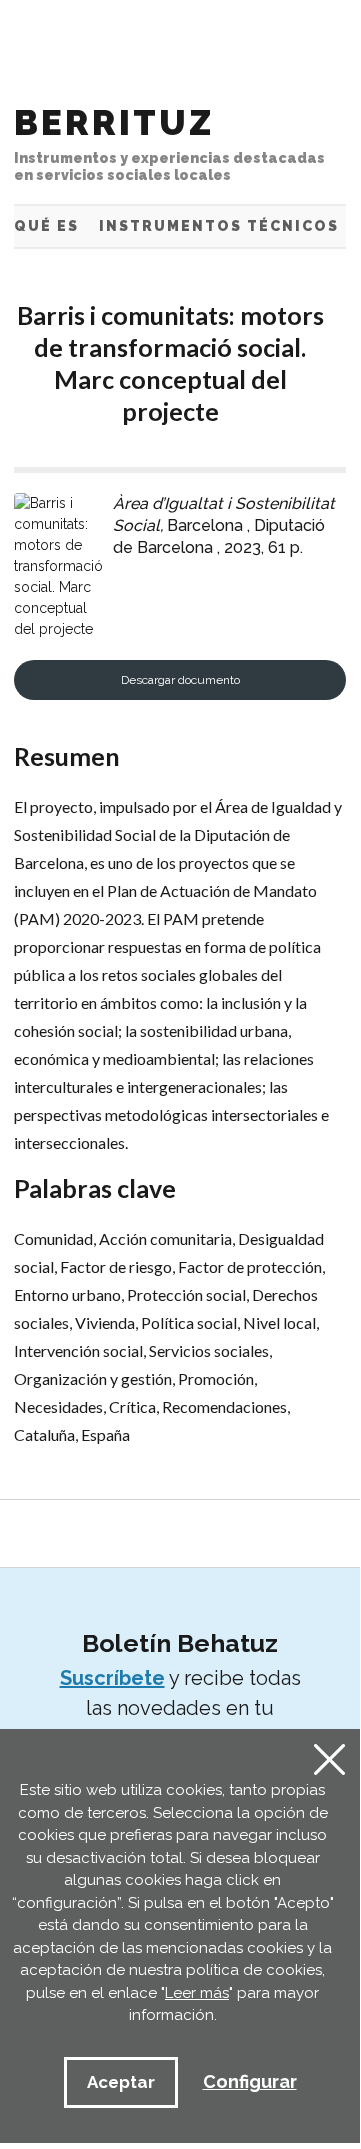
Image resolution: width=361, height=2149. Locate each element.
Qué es (46, 226)
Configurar (250, 2081)
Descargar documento (180, 680)
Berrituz (169, 142)
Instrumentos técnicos (219, 226)
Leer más (197, 1993)
